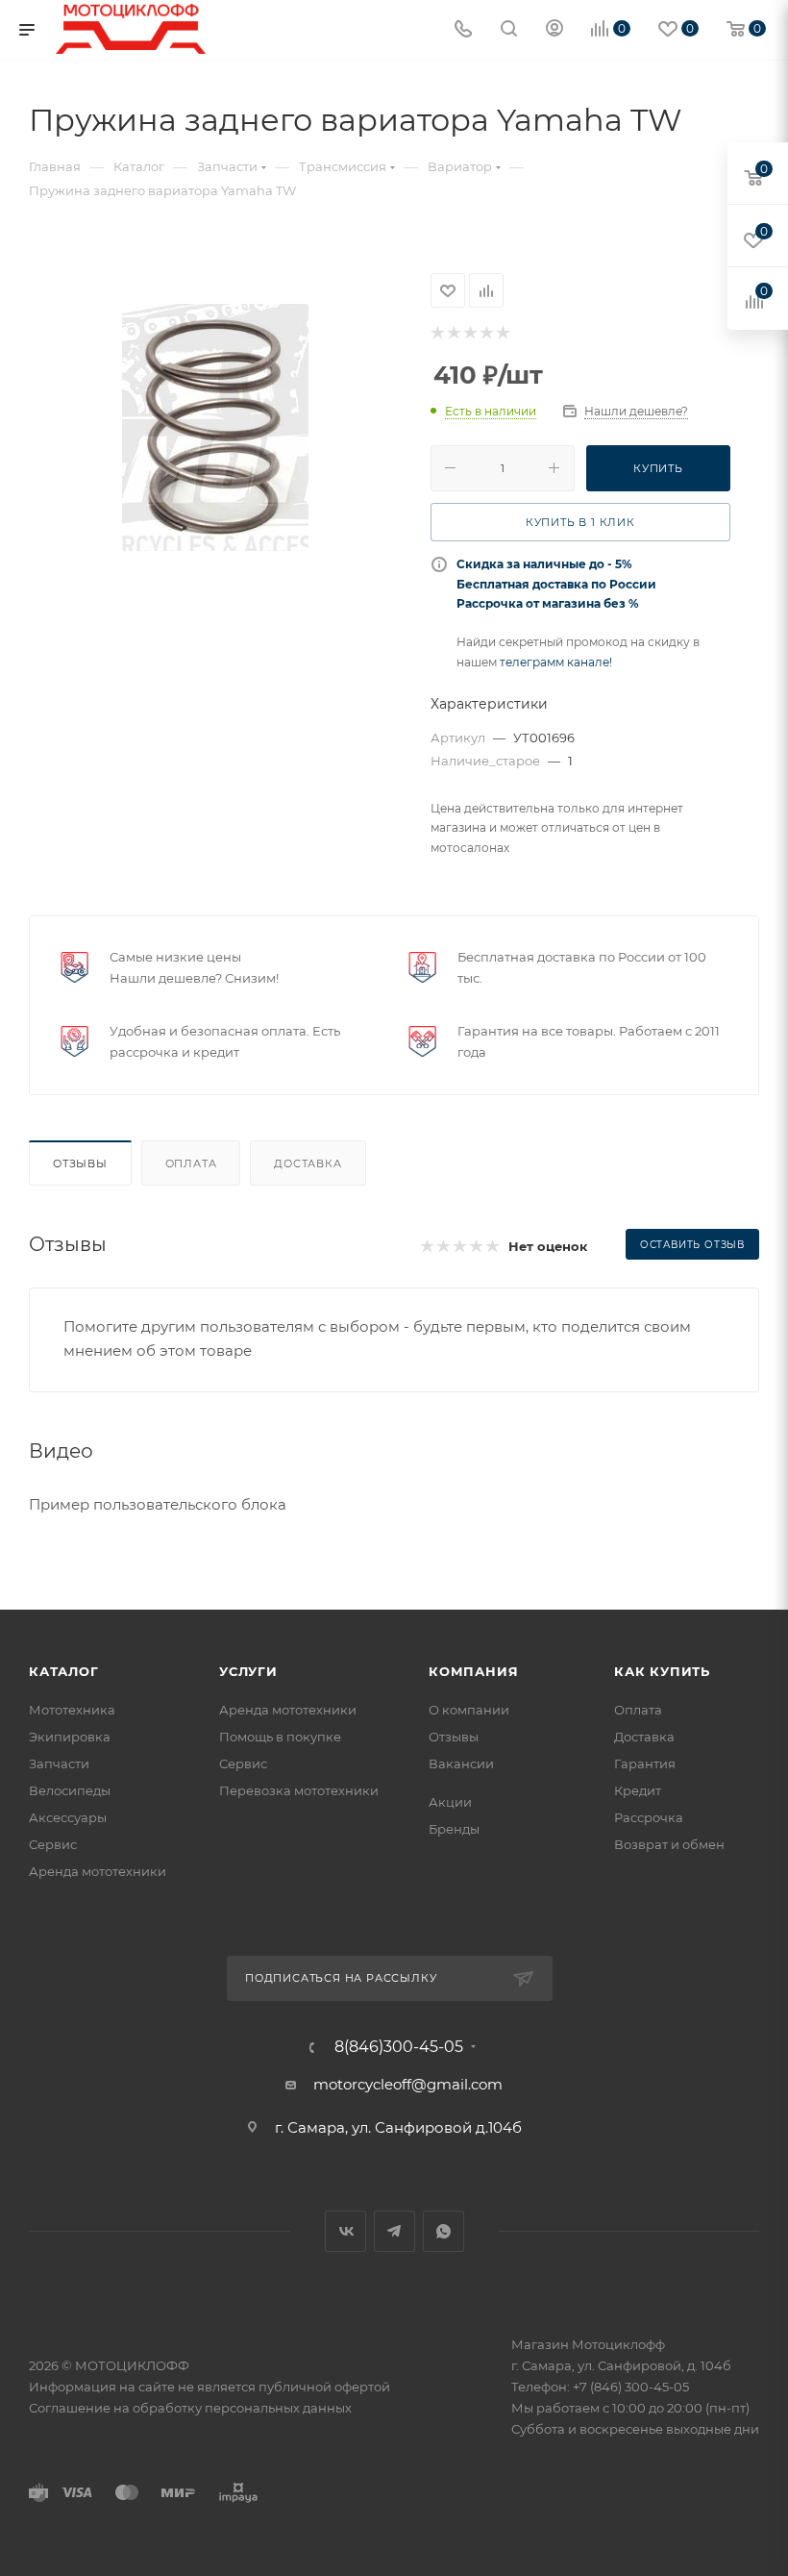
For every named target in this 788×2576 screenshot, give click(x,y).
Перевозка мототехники (299, 1790)
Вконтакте (345, 2231)
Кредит (638, 1790)
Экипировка (70, 1737)
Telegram (394, 2231)
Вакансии (461, 1763)
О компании (469, 1710)
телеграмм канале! (556, 662)
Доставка (308, 1163)
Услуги (248, 1671)
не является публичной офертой (284, 2387)
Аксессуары (68, 1817)
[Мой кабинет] (554, 30)
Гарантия (645, 1763)
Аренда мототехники (98, 1871)
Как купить (662, 1671)
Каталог (64, 1671)
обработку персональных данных (242, 2408)
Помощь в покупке (280, 1737)
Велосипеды (70, 1790)
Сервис (53, 1844)
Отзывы (80, 1163)
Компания (473, 1671)
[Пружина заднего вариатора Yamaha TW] (215, 427)
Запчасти (59, 1763)
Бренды (454, 1829)
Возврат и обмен (669, 1844)
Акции (450, 1802)
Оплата (191, 1163)
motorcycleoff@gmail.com (408, 2084)
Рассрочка (649, 1817)
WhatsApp (443, 2231)
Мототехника (72, 1710)
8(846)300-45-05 (399, 2047)
